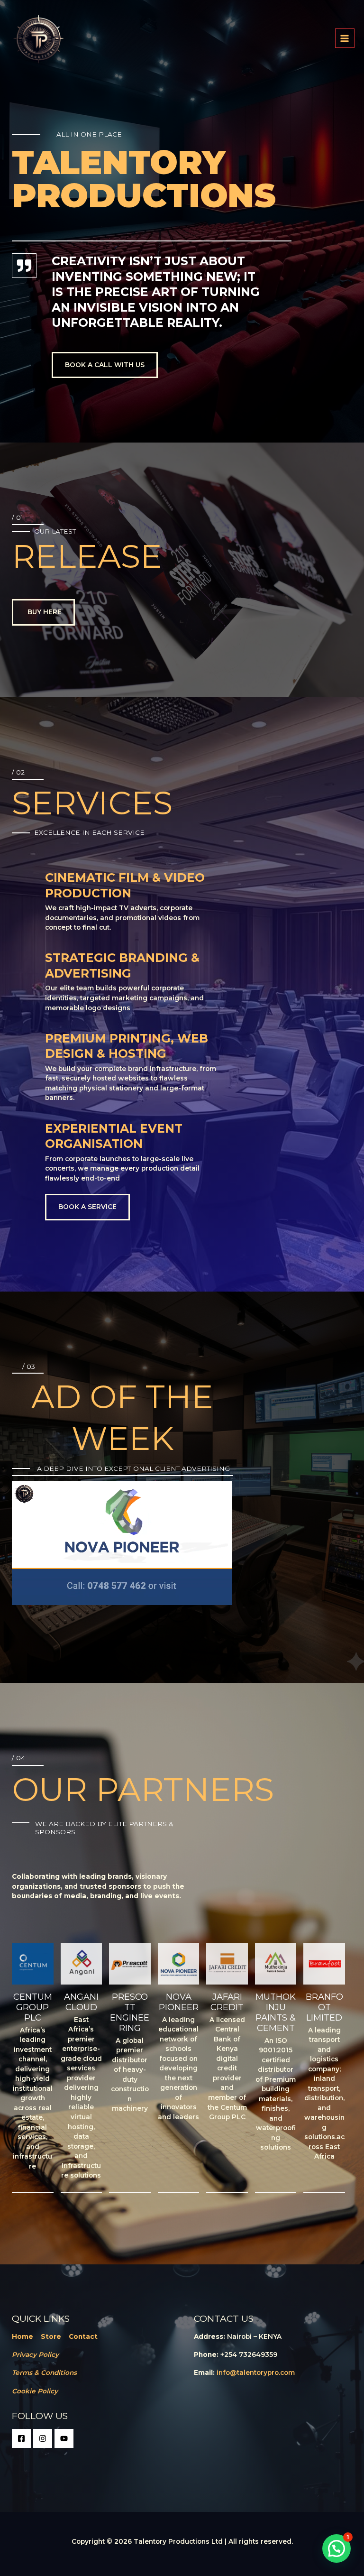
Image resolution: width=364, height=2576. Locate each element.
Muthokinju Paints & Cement (276, 2012)
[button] (337, 2548)
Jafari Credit (227, 2002)
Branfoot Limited (324, 2007)
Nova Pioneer (179, 2002)
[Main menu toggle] (345, 38)
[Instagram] (43, 2438)
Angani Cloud (81, 2002)
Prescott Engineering (130, 2012)
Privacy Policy (35, 2354)
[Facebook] (21, 2438)
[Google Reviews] (64, 2438)
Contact (83, 2336)
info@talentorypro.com (256, 2373)
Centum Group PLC (33, 2007)
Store (51, 2336)
